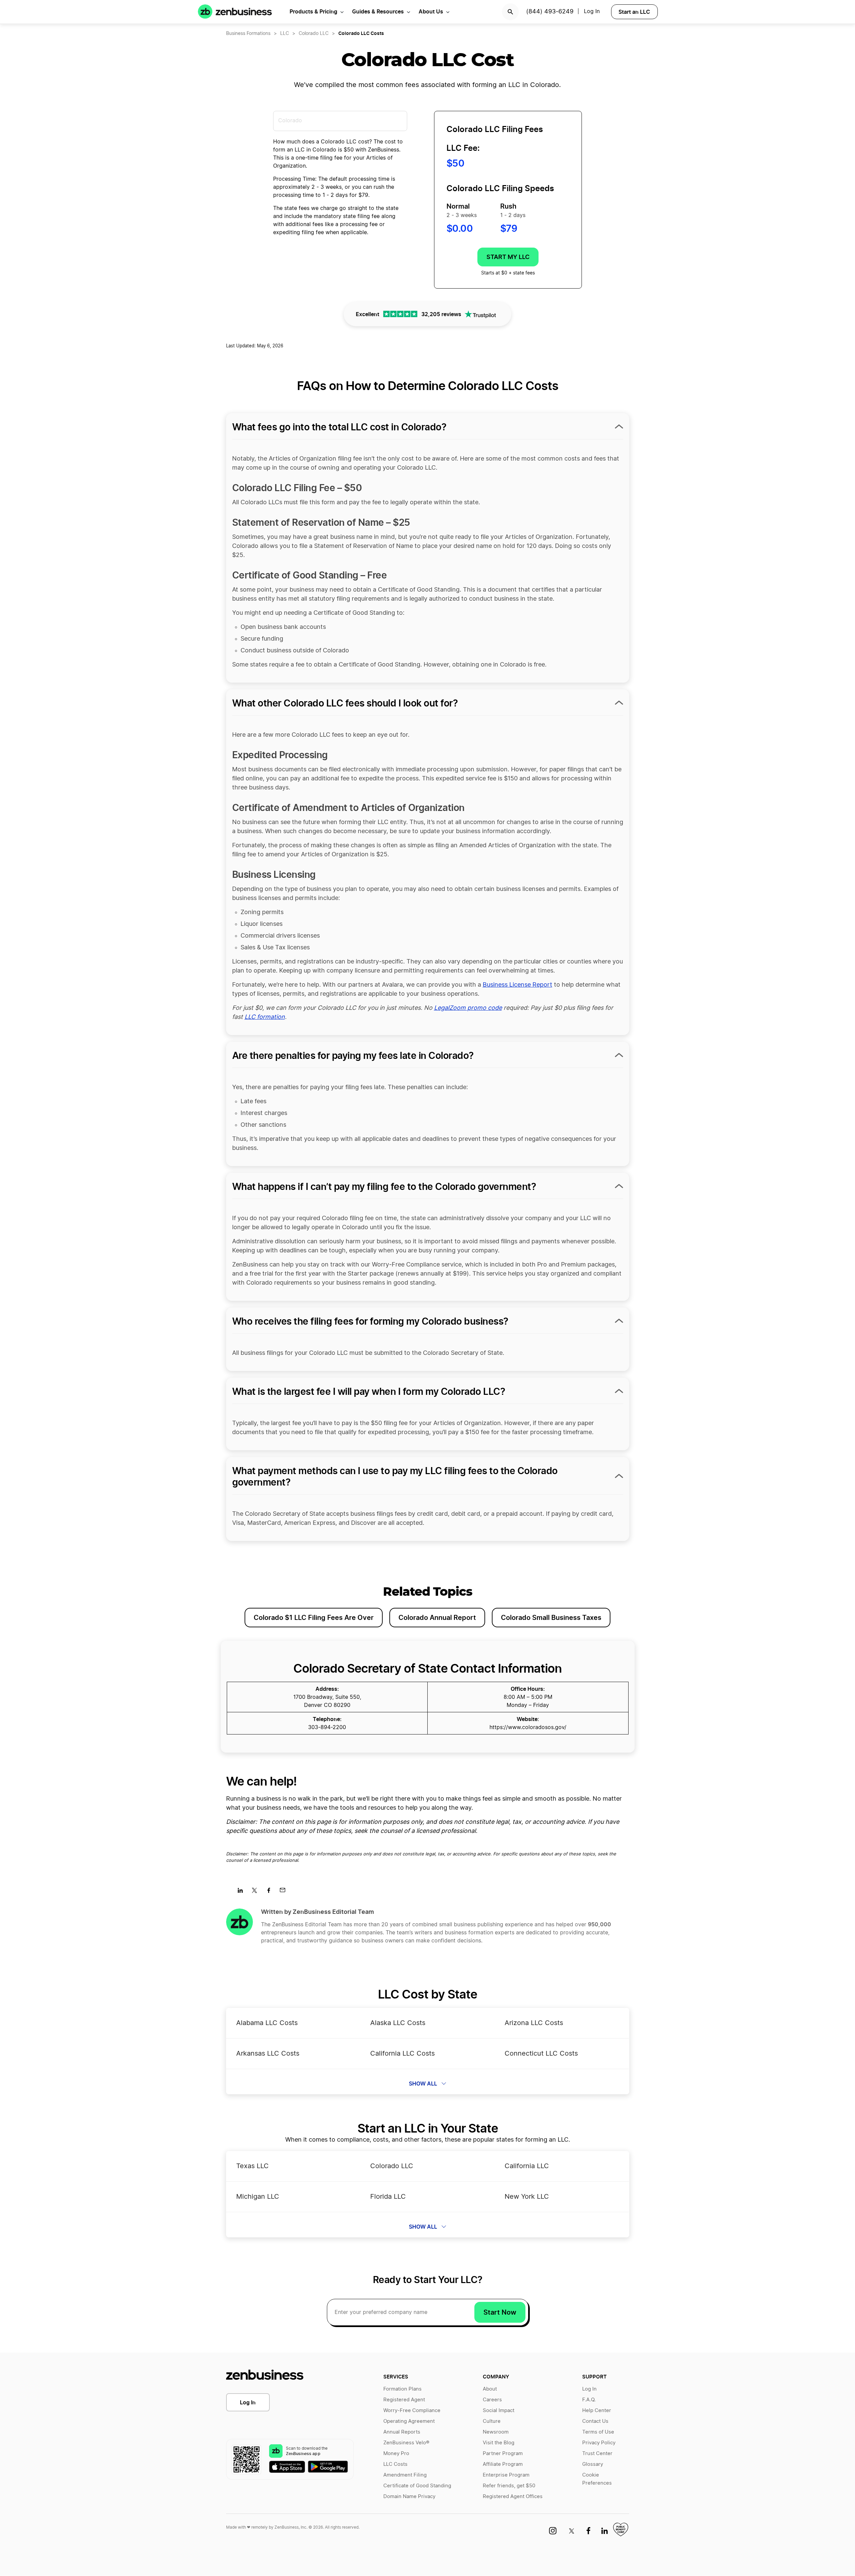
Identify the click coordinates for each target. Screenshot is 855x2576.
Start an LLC (634, 12)
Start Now (500, 2312)
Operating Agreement (409, 2421)
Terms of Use (598, 2432)
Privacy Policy (599, 2443)
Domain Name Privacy (409, 2497)
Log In (248, 2402)
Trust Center (597, 2454)
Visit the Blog (499, 2443)
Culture (492, 2421)
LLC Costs (395, 2464)
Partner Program (503, 2454)
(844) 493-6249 (550, 12)
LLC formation (265, 1017)
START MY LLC (508, 257)
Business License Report (518, 985)
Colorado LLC (314, 34)
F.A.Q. (589, 2400)
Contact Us (595, 2421)
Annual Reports (402, 2432)
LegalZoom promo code (468, 1008)
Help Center (597, 2411)
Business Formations (248, 34)
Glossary (593, 2464)
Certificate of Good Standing (417, 2486)
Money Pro (396, 2454)
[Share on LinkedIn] (243, 1892)
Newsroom (496, 2432)
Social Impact (499, 2411)
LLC (285, 34)
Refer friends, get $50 (509, 2486)
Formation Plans (402, 2389)
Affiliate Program (503, 2464)
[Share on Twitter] (257, 1892)
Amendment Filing (405, 2475)
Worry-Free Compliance (412, 2411)
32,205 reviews (441, 314)
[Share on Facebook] (271, 1892)
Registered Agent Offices (513, 2497)
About (490, 2389)
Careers (492, 2400)
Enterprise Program (506, 2475)
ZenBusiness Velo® (406, 2443)
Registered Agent (404, 2400)
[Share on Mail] (285, 1892)
